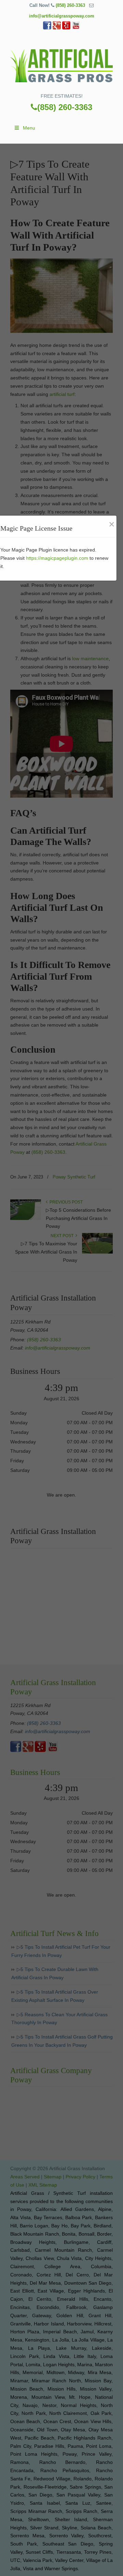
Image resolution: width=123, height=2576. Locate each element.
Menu (29, 128)
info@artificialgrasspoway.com (62, 16)
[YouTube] (76, 28)
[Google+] (57, 28)
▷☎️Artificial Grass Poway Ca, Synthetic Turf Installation (61, 64)
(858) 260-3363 (70, 5)
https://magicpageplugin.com (57, 558)
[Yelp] (66, 28)
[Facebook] (47, 28)
